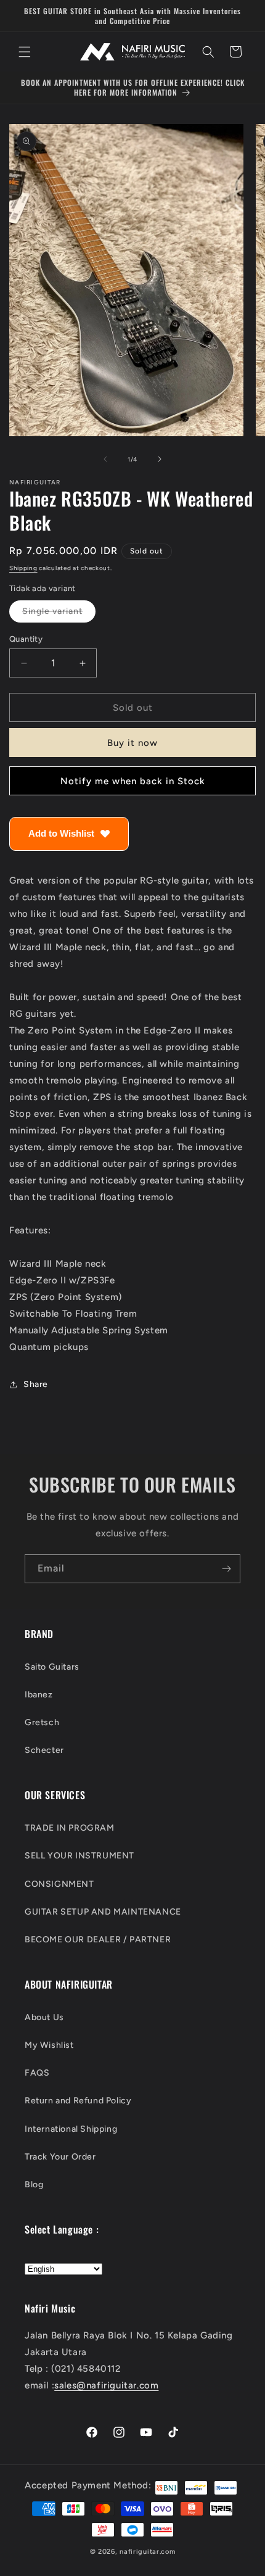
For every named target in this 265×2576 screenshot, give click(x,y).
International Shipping (71, 2129)
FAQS (37, 2073)
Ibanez (39, 1695)
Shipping (23, 568)
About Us (44, 2017)
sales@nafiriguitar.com (106, 2385)
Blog (34, 2185)
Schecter (44, 1750)
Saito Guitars (52, 1667)
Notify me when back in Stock (133, 781)
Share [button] (36, 1384)
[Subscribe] (226, 1569)
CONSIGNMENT (59, 1884)
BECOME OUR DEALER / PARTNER (98, 1940)
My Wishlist (49, 2045)
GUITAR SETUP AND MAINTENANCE (103, 1912)
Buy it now (132, 743)
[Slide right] (160, 459)
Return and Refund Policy (78, 2101)
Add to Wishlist (61, 833)
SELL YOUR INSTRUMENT (79, 1856)
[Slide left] (105, 459)
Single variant (59, 614)
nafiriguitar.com (147, 2552)
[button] (25, 52)
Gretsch (42, 1722)
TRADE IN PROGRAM (70, 1828)
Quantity (26, 639)
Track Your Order (60, 2157)
